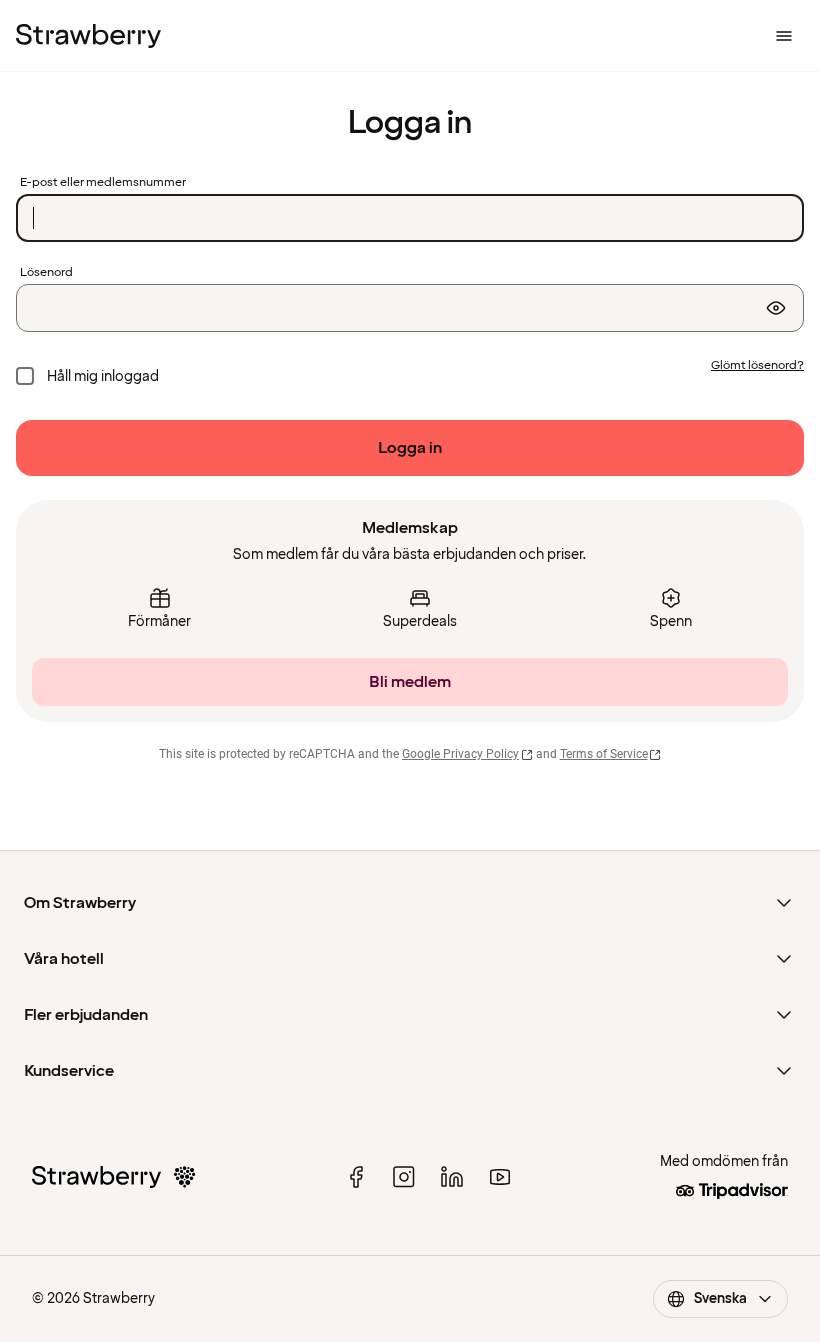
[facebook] (356, 1177)
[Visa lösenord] (776, 308)
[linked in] (452, 1177)
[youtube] (500, 1177)
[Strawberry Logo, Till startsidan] (88, 36)
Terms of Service (604, 754)
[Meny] (784, 36)
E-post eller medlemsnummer (103, 183)
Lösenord (46, 273)
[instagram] (404, 1177)
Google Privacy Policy (460, 754)
